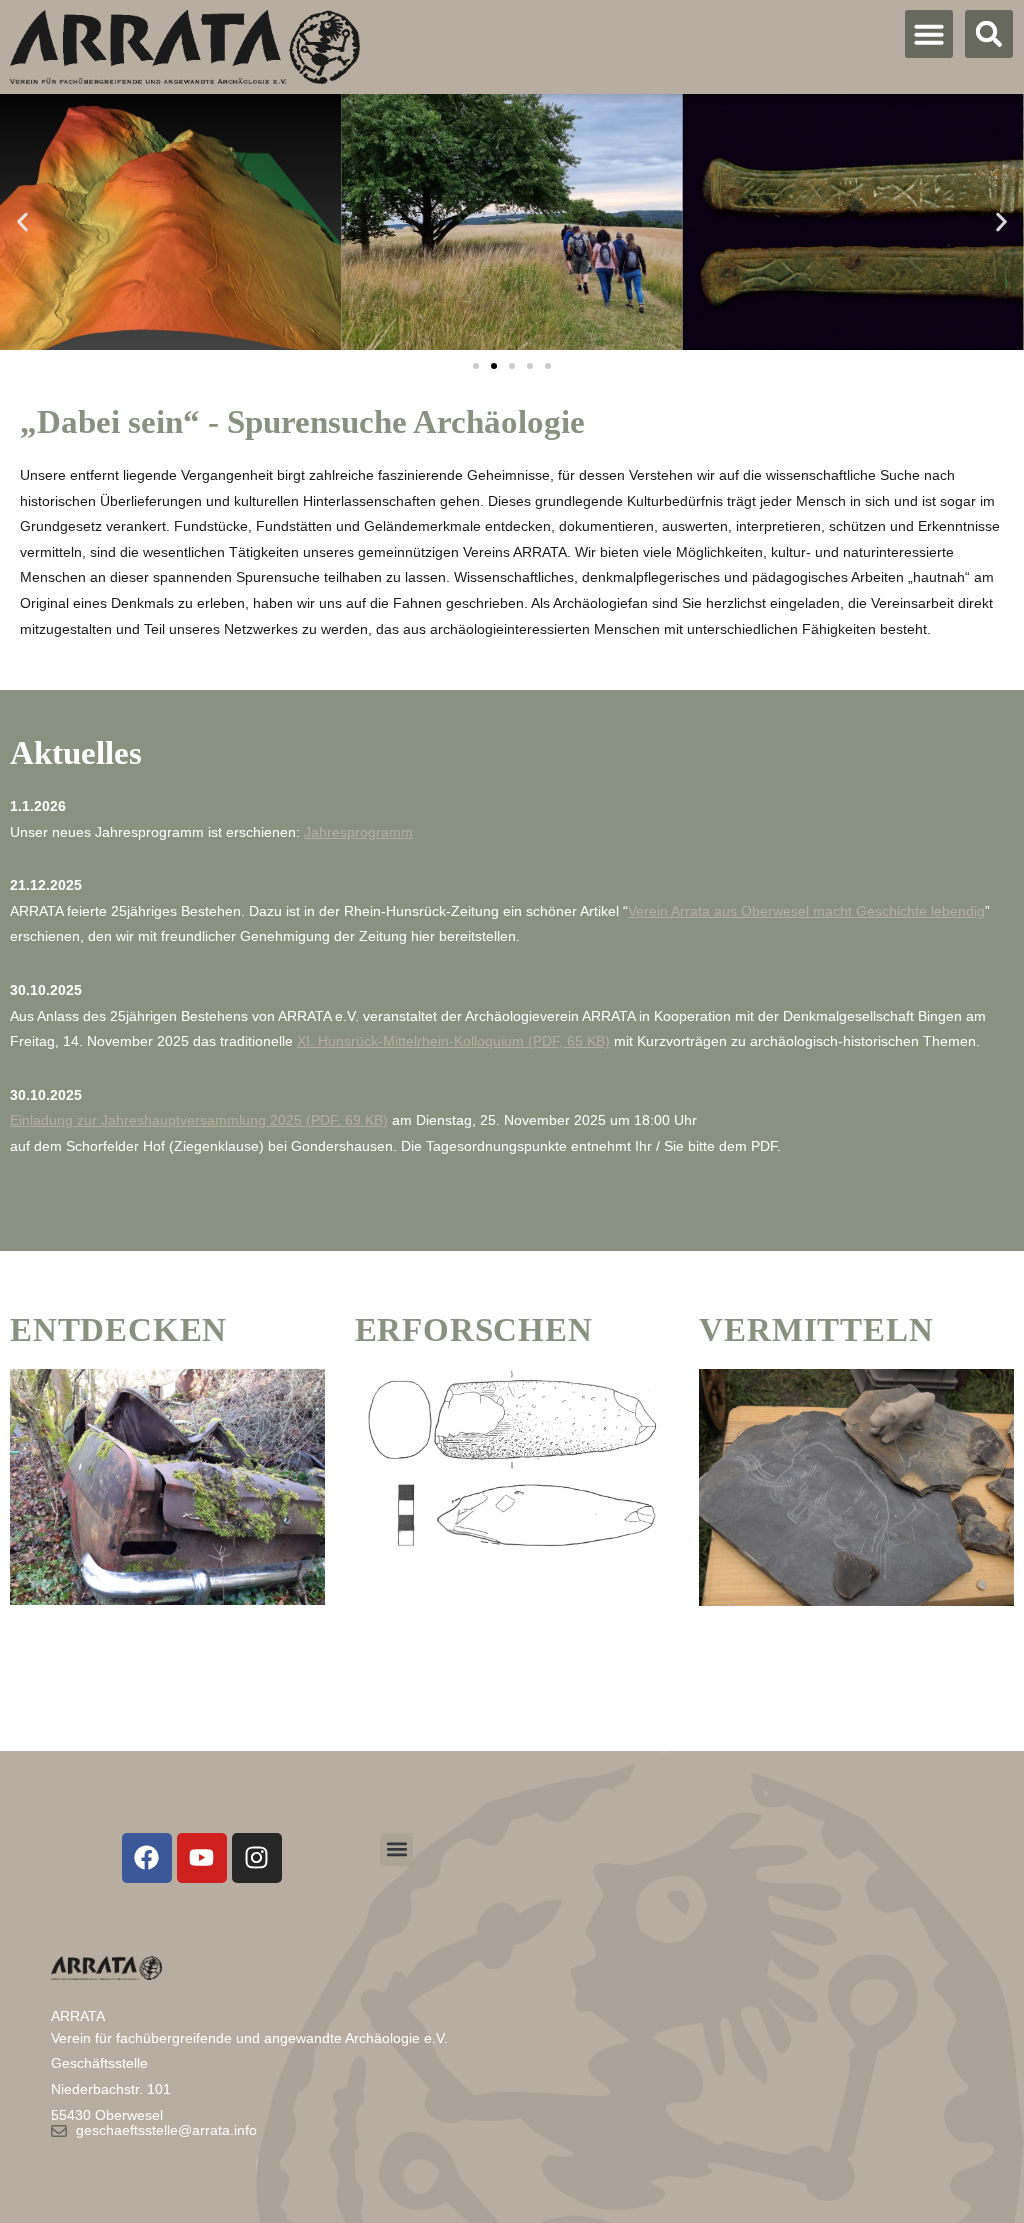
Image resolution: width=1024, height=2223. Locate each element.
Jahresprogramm (358, 832)
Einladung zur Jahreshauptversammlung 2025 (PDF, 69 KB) (199, 1120)
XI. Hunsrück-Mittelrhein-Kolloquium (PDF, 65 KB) (453, 1041)
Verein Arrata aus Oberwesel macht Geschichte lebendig (806, 911)
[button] (929, 34)
